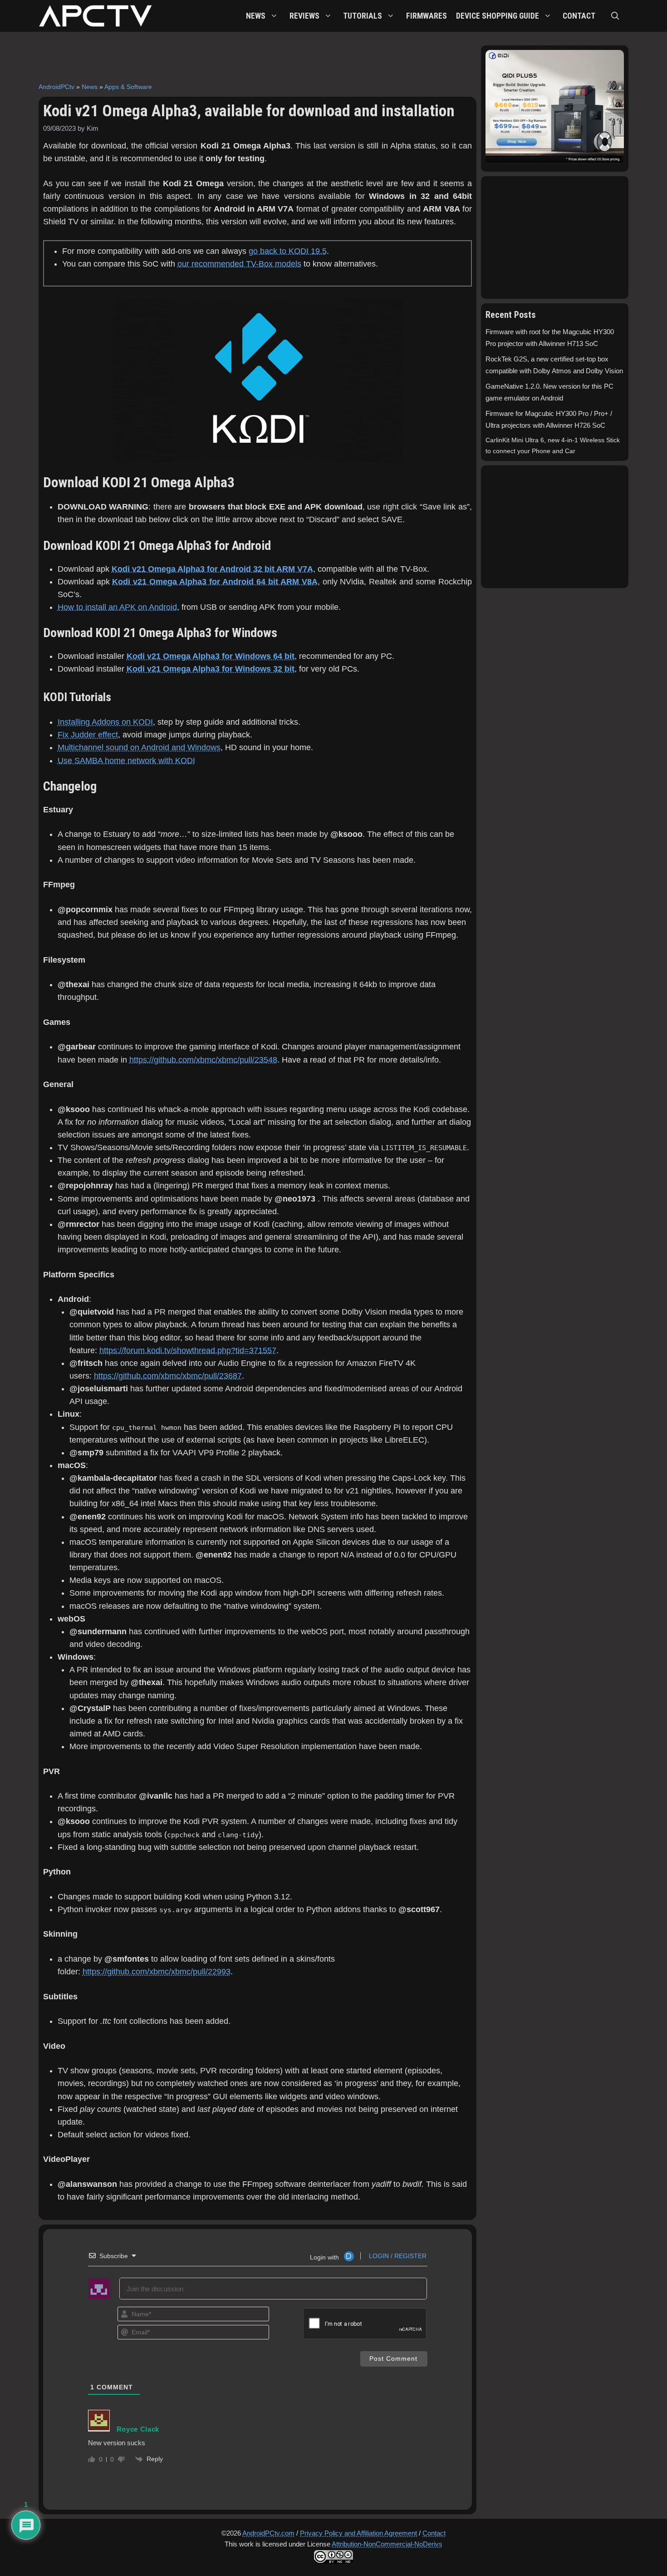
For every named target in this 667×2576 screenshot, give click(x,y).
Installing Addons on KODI (105, 722)
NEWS (256, 16)
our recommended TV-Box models (239, 264)
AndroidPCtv (56, 87)
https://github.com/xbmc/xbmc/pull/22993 (157, 1972)
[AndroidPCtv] (95, 16)
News (90, 87)
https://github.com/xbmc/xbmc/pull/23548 (203, 1060)
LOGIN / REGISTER (397, 2256)
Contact (434, 2533)
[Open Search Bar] (615, 16)
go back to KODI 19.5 (288, 251)
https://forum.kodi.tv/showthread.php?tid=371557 (188, 1350)
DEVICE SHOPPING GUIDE (498, 16)
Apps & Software (128, 87)
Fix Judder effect (88, 735)
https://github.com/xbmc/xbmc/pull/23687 (168, 1376)
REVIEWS (304, 16)
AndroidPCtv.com (268, 2533)
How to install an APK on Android (117, 607)
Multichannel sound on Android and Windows (139, 747)
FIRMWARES (427, 16)
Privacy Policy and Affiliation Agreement (358, 2533)
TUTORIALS (363, 16)
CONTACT (579, 16)
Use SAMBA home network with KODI (126, 761)
